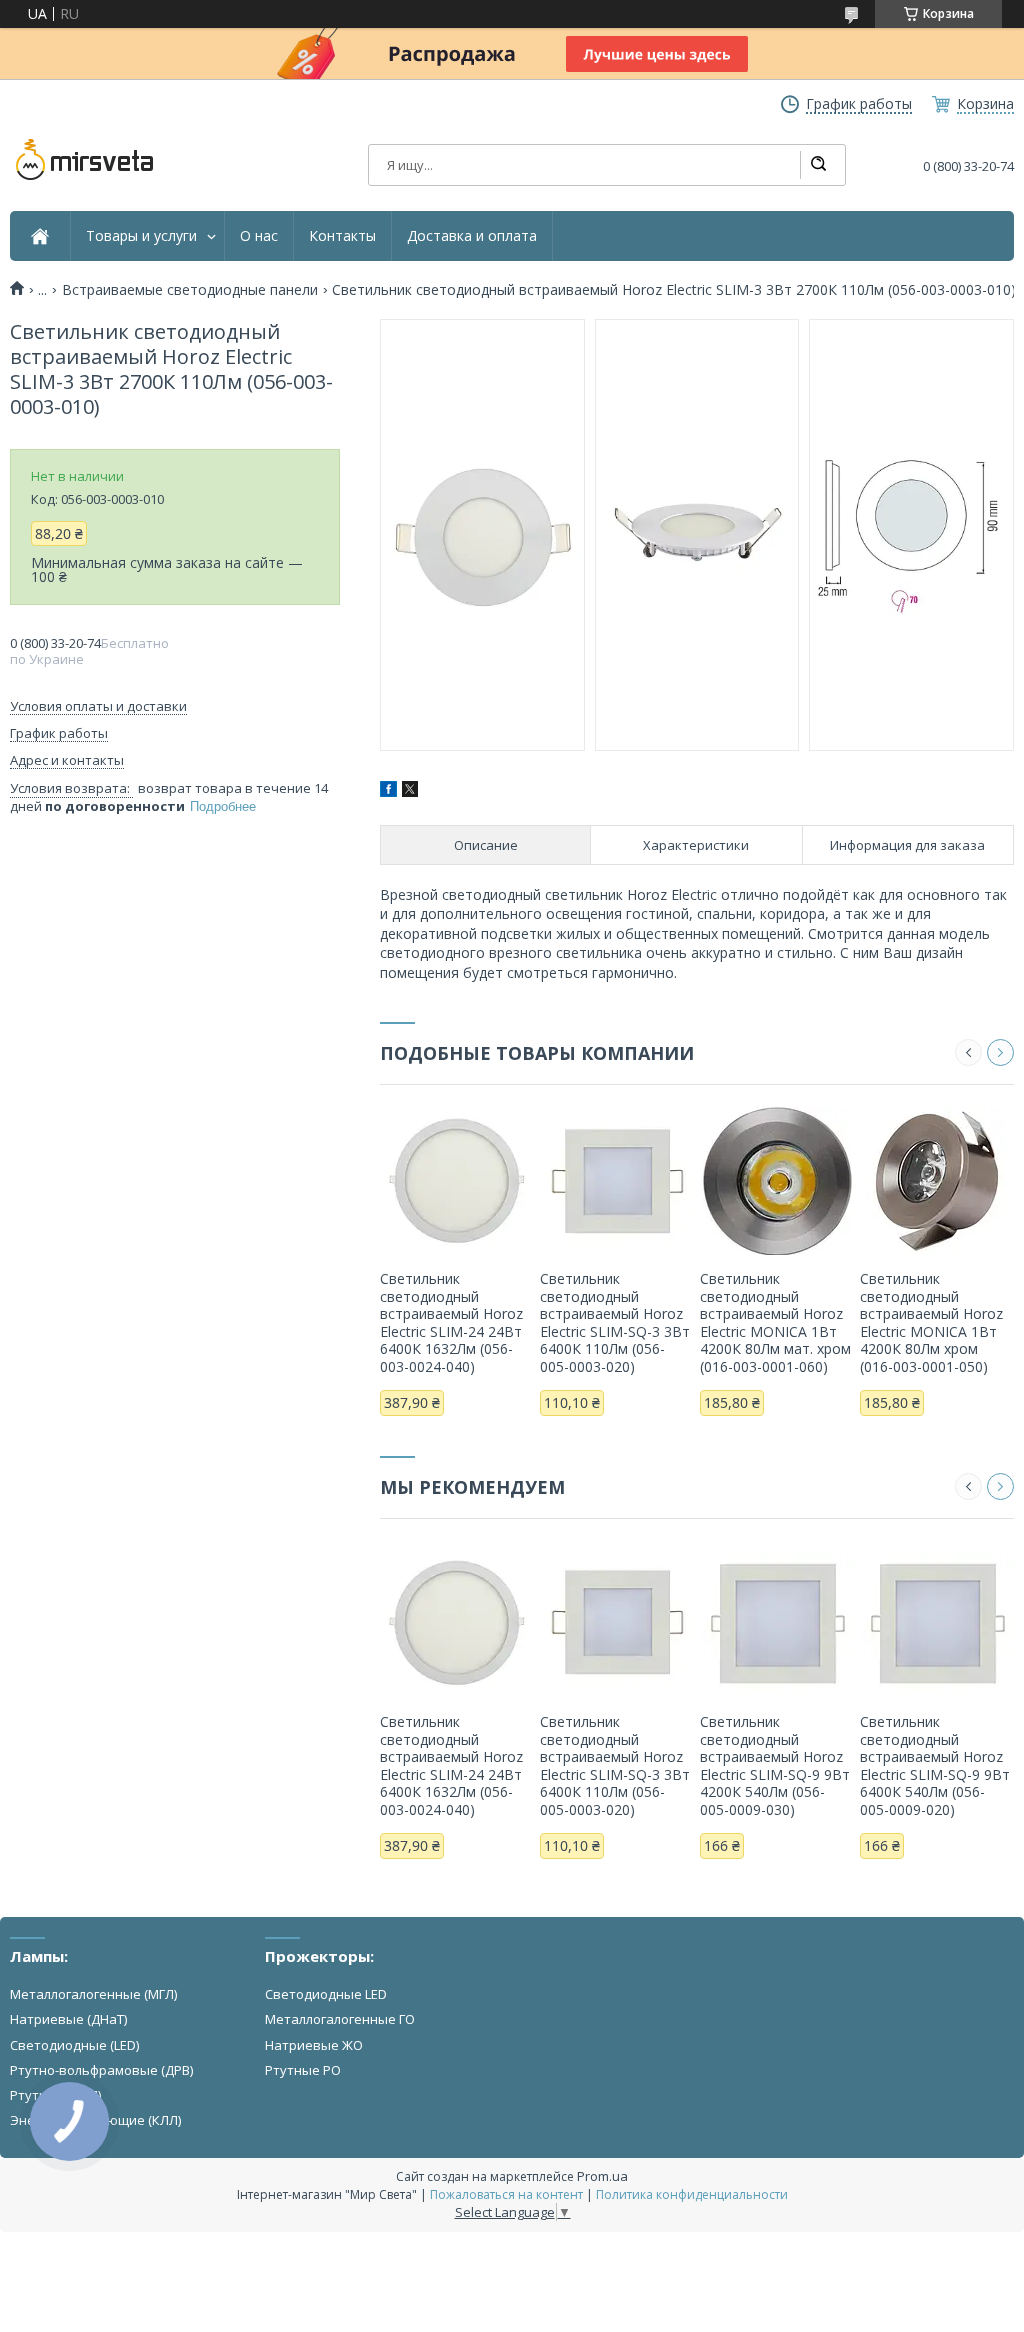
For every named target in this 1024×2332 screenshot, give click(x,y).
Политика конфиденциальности (692, 2194)
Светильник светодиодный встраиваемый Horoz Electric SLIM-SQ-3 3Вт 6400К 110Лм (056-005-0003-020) (615, 1322)
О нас (259, 236)
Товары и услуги (141, 236)
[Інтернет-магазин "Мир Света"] (85, 160)
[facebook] (388, 791)
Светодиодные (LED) (74, 2045)
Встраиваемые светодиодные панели (190, 290)
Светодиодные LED (326, 1994)
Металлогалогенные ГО (340, 2019)
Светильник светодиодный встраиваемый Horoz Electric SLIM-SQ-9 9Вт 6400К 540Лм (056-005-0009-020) (935, 1765)
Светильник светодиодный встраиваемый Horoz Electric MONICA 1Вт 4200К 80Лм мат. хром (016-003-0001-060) (775, 1322)
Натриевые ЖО (314, 2045)
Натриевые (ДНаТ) (68, 2019)
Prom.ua (602, 2176)
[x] (410, 791)
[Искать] (818, 165)
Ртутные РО (303, 2070)
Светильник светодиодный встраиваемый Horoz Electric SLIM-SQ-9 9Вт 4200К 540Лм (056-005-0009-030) (775, 1765)
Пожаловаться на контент (506, 2194)
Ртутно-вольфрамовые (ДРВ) (101, 2070)
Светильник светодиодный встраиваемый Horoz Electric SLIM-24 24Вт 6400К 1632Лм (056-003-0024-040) (451, 1322)
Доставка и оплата (472, 236)
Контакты (342, 236)
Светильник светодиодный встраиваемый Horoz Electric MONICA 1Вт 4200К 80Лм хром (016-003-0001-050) (931, 1322)
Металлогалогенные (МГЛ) (93, 1994)
